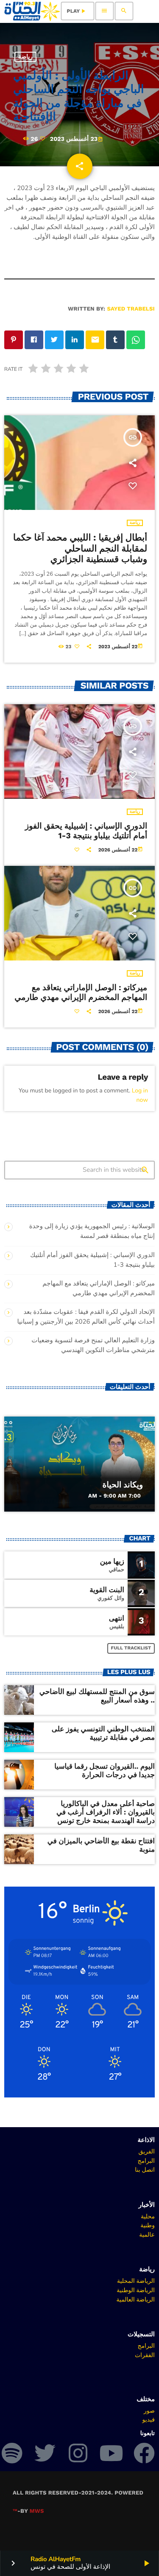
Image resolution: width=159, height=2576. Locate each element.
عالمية (147, 2234)
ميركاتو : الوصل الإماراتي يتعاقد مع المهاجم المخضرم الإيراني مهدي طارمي (81, 992)
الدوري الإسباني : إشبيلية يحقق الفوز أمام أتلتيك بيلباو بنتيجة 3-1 (86, 831)
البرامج (146, 2161)
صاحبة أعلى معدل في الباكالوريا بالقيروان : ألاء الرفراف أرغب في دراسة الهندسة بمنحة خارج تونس (106, 1813)
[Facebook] (144, 2453)
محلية (148, 2216)
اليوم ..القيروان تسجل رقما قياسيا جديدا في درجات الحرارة (105, 1771)
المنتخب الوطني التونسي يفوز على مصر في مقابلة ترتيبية (103, 1733)
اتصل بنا (145, 2170)
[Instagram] (78, 2453)
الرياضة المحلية (136, 2281)
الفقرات (145, 2355)
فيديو (149, 2419)
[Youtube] (111, 2453)
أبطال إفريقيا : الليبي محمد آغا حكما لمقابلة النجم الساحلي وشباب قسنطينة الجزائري (80, 549)
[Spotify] (12, 2453)
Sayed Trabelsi (131, 309)
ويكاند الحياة (123, 1485)
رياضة (25, 57)
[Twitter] (45, 2453)
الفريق (146, 2151)
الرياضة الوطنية (136, 2290)
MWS (37, 2511)
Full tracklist (131, 1648)
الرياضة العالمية (135, 2299)
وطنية (148, 2225)
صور (149, 2411)
